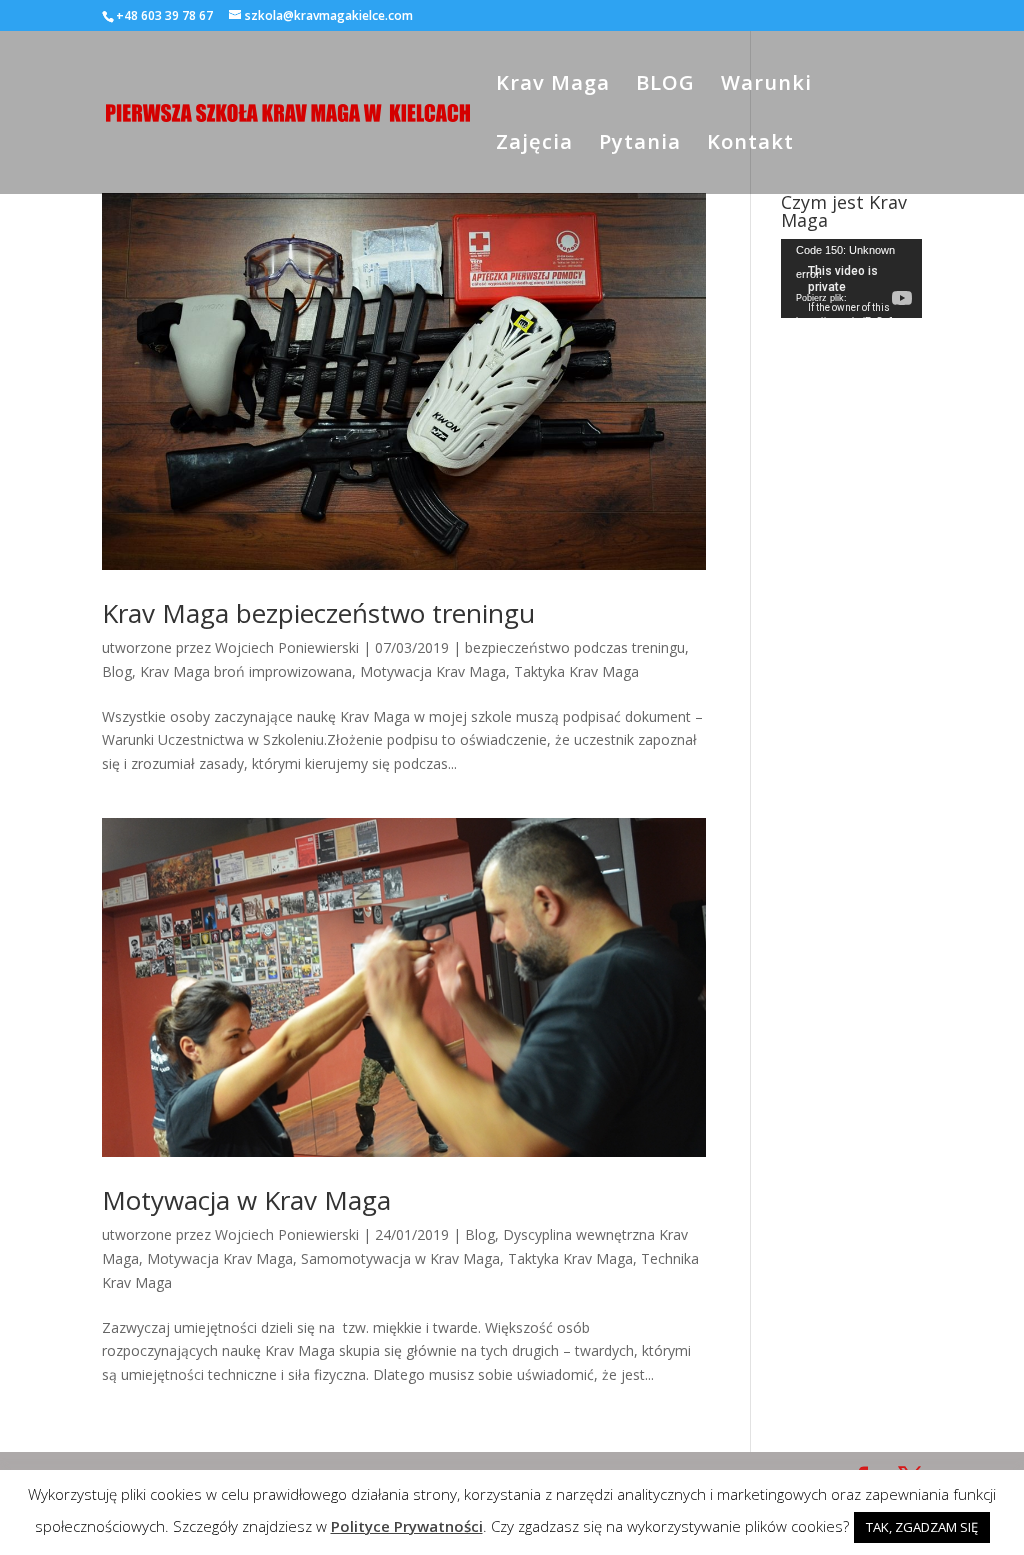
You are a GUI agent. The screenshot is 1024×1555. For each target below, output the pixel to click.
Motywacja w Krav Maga (246, 1200)
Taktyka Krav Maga (576, 671)
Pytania (640, 145)
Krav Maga (553, 86)
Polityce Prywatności (407, 1526)
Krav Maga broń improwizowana (246, 671)
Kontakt (750, 145)
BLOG (665, 86)
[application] (851, 278)
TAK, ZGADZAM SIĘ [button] (922, 1527)
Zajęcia (534, 145)
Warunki (766, 86)
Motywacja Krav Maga (433, 671)
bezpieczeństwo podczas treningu (575, 647)
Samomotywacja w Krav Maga (400, 1258)
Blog (117, 671)
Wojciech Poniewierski (287, 647)
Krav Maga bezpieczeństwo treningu (318, 613)
